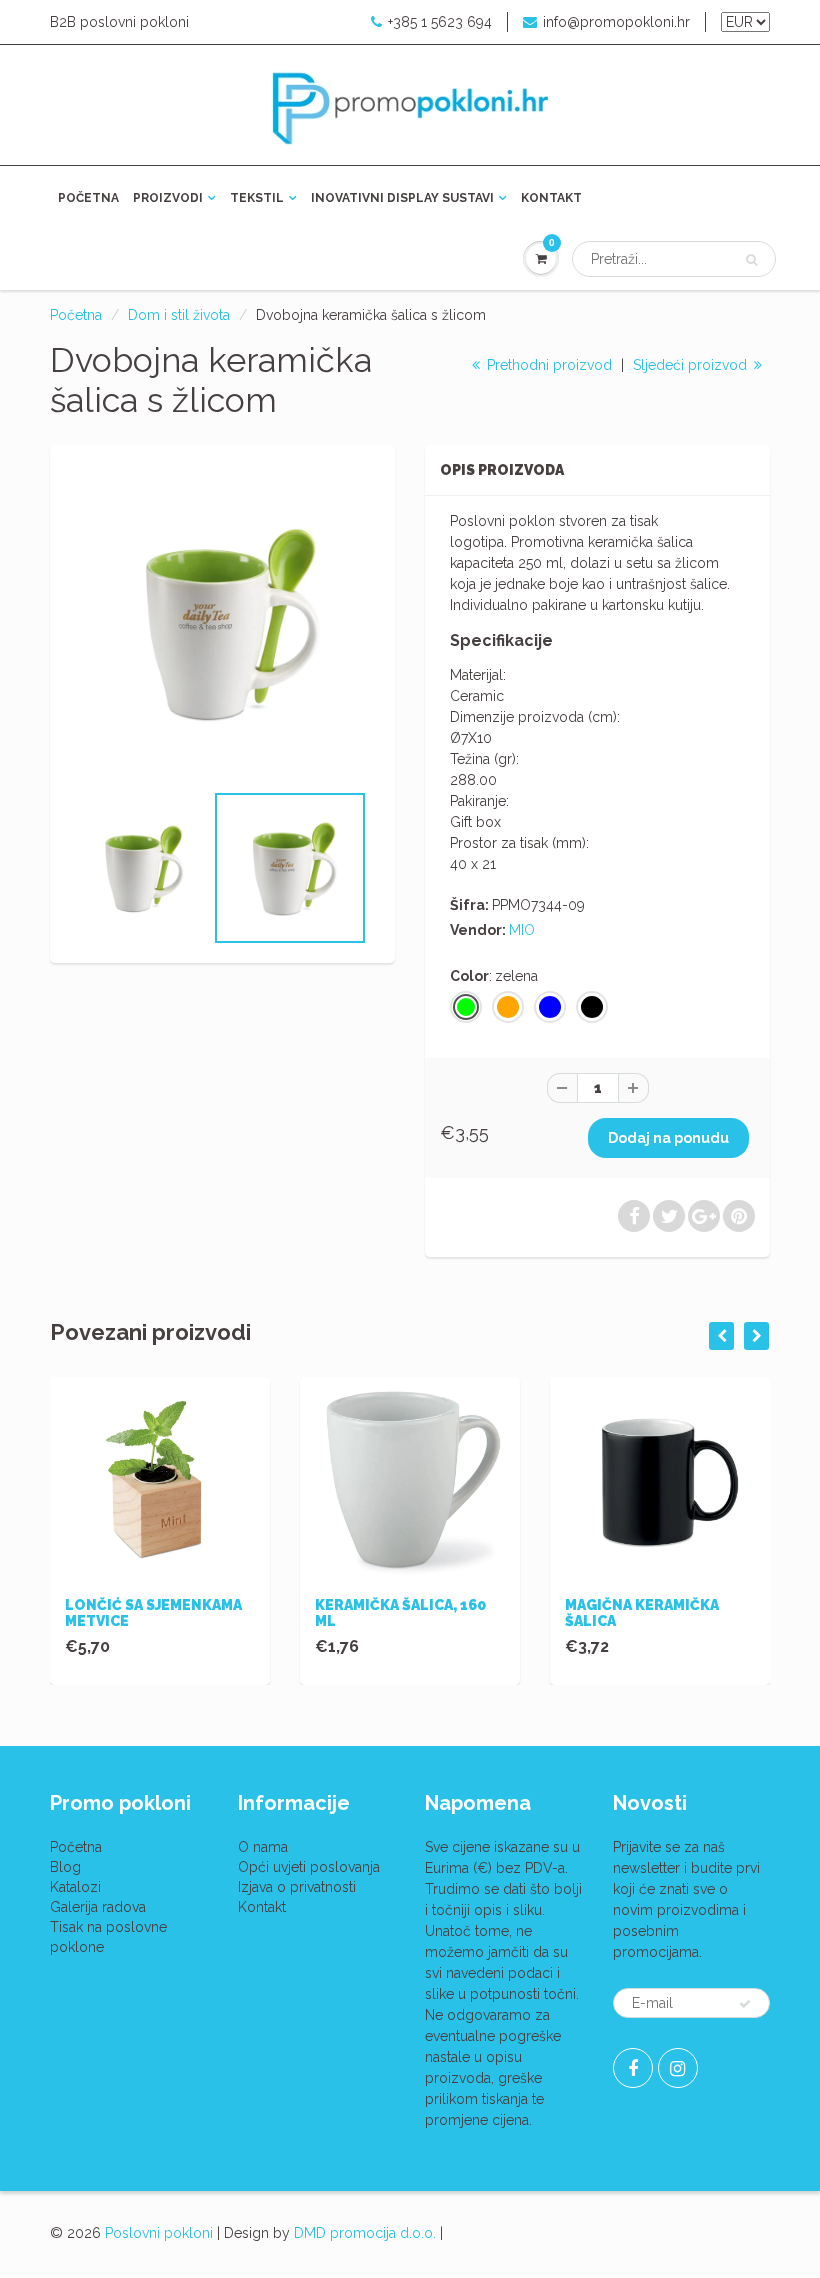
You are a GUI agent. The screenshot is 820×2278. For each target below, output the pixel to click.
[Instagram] (678, 2068)
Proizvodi (168, 198)
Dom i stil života (179, 315)
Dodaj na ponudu (668, 1138)
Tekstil (257, 198)
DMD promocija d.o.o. (365, 2233)
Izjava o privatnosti (297, 1887)
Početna (88, 198)
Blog (65, 1867)
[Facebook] (633, 2068)
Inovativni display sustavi (402, 198)
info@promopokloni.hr (616, 22)
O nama (263, 1847)
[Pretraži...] (751, 260)
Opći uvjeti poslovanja (309, 1867)
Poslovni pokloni (159, 2233)
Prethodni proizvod (547, 365)
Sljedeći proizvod (692, 365)
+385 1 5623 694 (440, 22)
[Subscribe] (745, 2004)
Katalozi (75, 1887)
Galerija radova (98, 1907)
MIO (522, 930)
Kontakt (551, 198)
